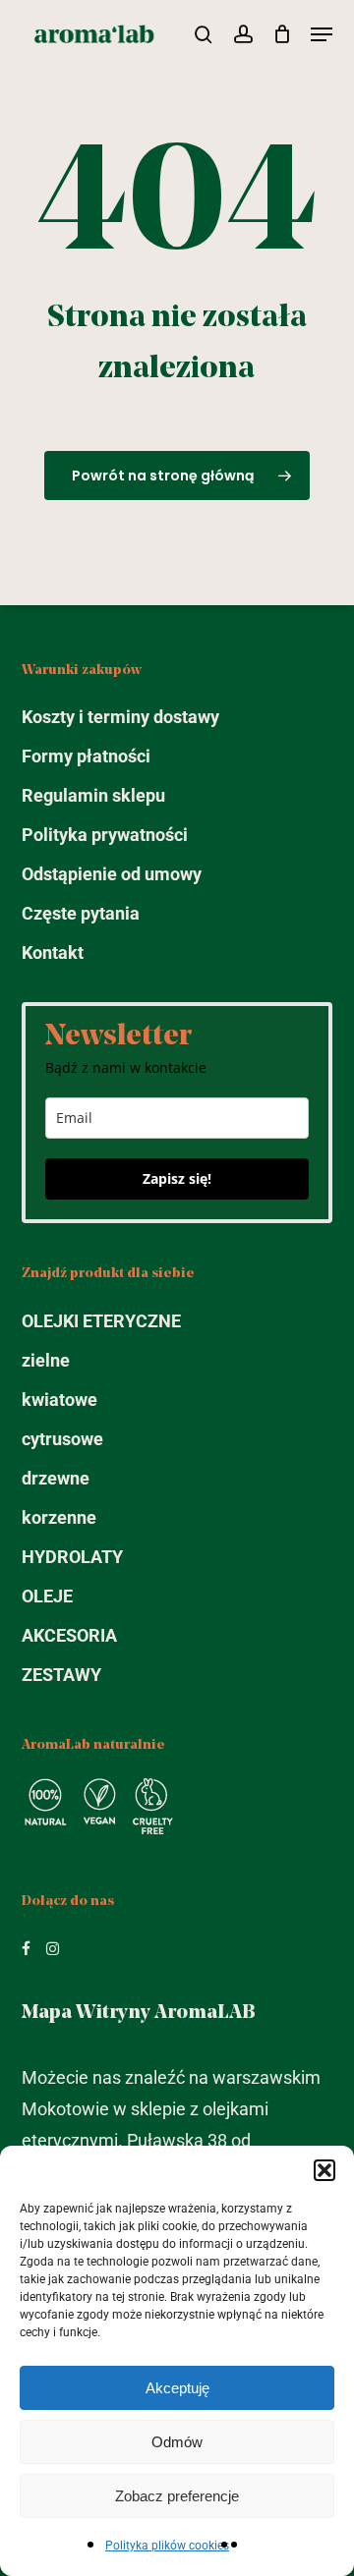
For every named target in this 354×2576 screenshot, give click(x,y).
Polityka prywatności (105, 835)
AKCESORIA (69, 1635)
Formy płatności (86, 756)
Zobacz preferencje (177, 2496)
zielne (46, 1360)
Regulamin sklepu (93, 795)
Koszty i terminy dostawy (120, 717)
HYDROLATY (72, 1557)
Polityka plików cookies (167, 2546)
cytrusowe (62, 1439)
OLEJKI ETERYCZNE (101, 1321)
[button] (324, 2170)
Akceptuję (177, 2388)
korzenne (59, 1517)
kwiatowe (59, 1400)
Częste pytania (81, 913)
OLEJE (47, 1596)
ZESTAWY (61, 1675)
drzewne (56, 1478)
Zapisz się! (177, 1178)
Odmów (177, 2442)
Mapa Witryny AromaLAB (139, 2013)
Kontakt (53, 952)
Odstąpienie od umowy (112, 874)
